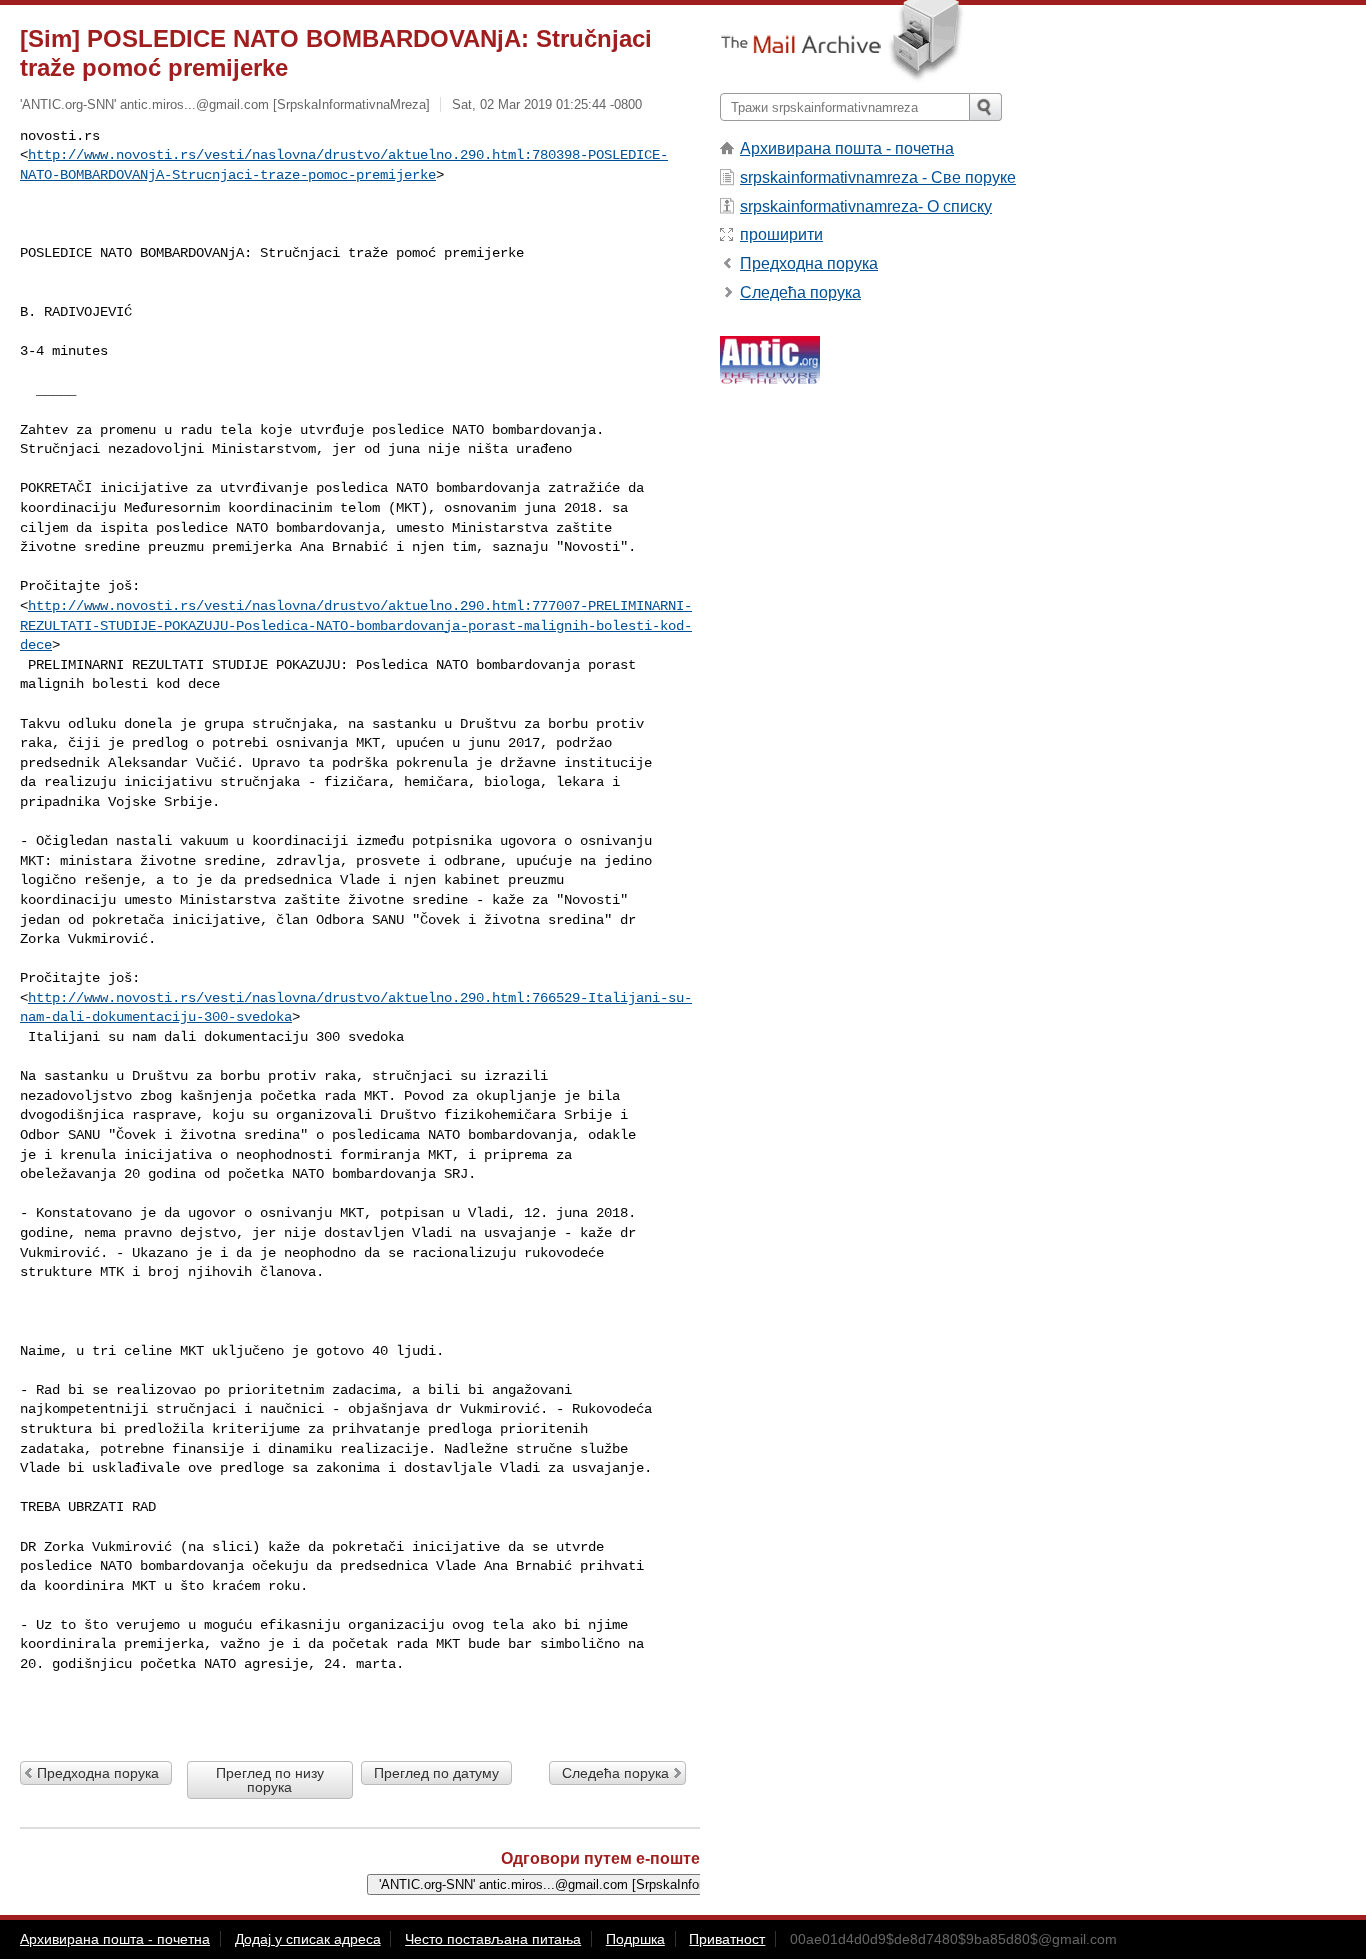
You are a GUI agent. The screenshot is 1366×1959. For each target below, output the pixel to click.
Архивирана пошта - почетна (847, 148)
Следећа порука (615, 1773)
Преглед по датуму (436, 1773)
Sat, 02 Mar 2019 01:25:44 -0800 (547, 104)
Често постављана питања (493, 1939)
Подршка (635, 1939)
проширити (781, 234)
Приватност (727, 1939)
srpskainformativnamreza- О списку (866, 206)
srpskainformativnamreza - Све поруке (878, 177)
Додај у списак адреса (308, 1939)
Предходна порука (98, 1773)
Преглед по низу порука (270, 1780)
